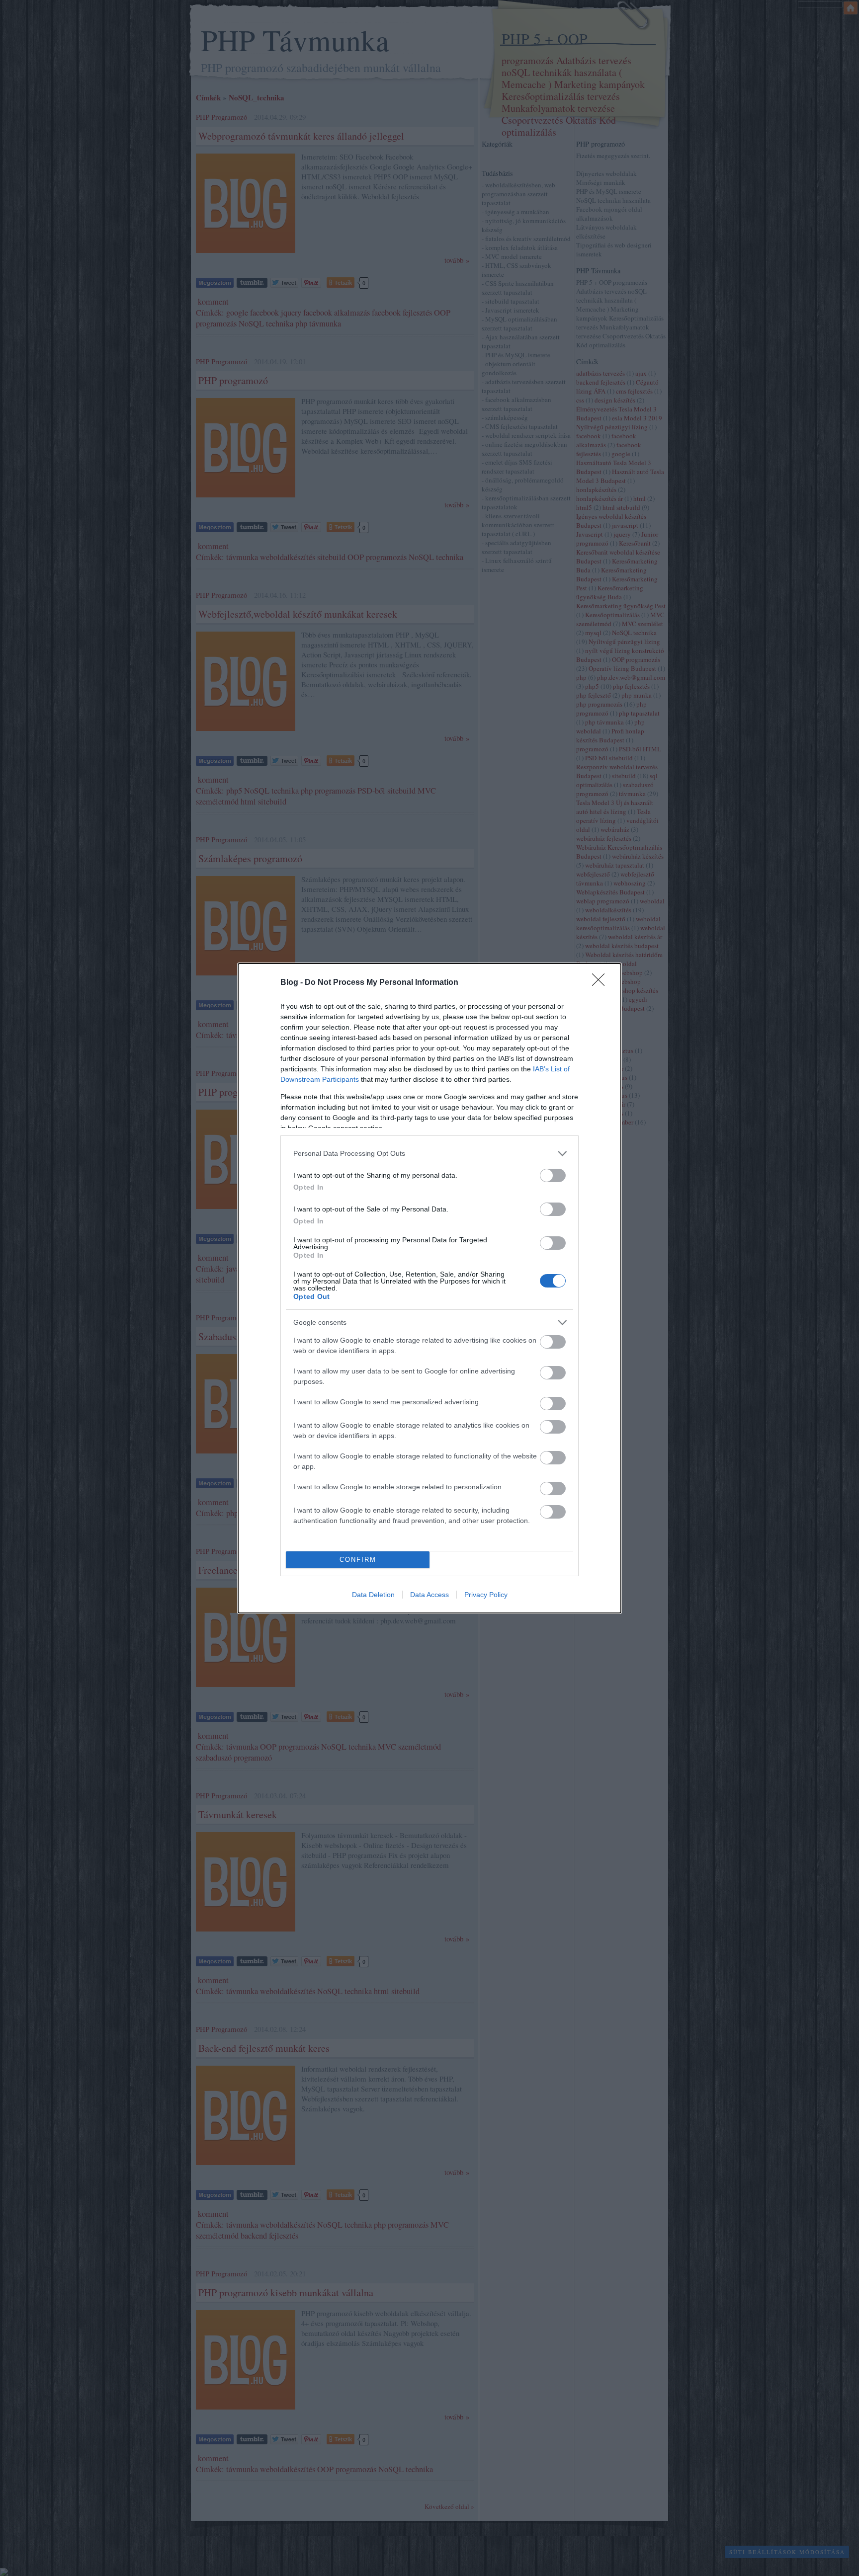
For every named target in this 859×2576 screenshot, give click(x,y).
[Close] (601, 983)
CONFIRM (358, 1560)
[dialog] (429, 1288)
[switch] (553, 1175)
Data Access (429, 1595)
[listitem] (429, 1154)
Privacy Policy (486, 1595)
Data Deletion (373, 1595)
